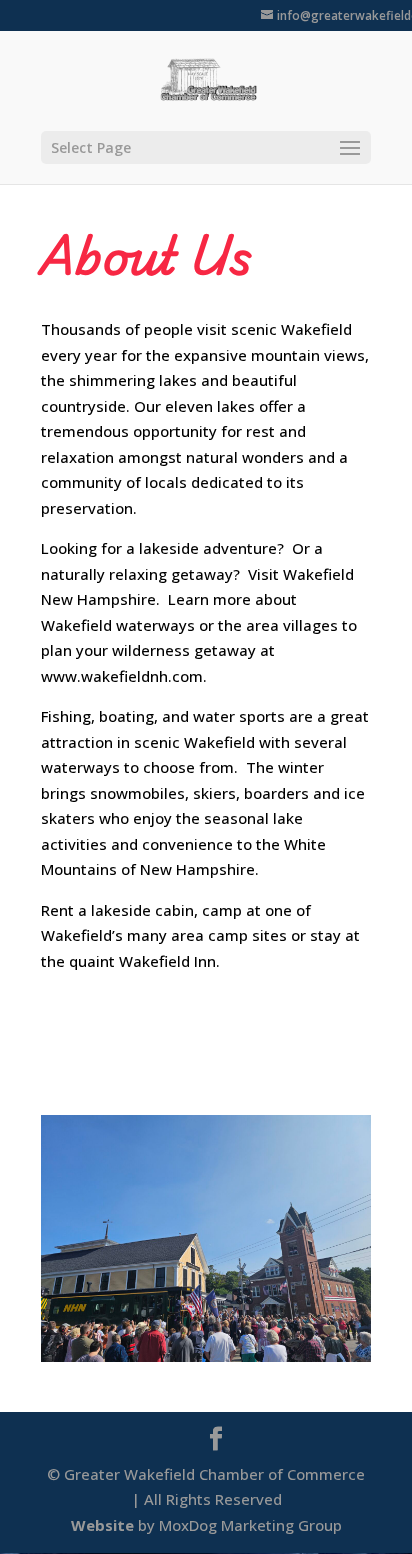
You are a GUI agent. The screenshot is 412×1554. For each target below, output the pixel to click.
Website (102, 1525)
